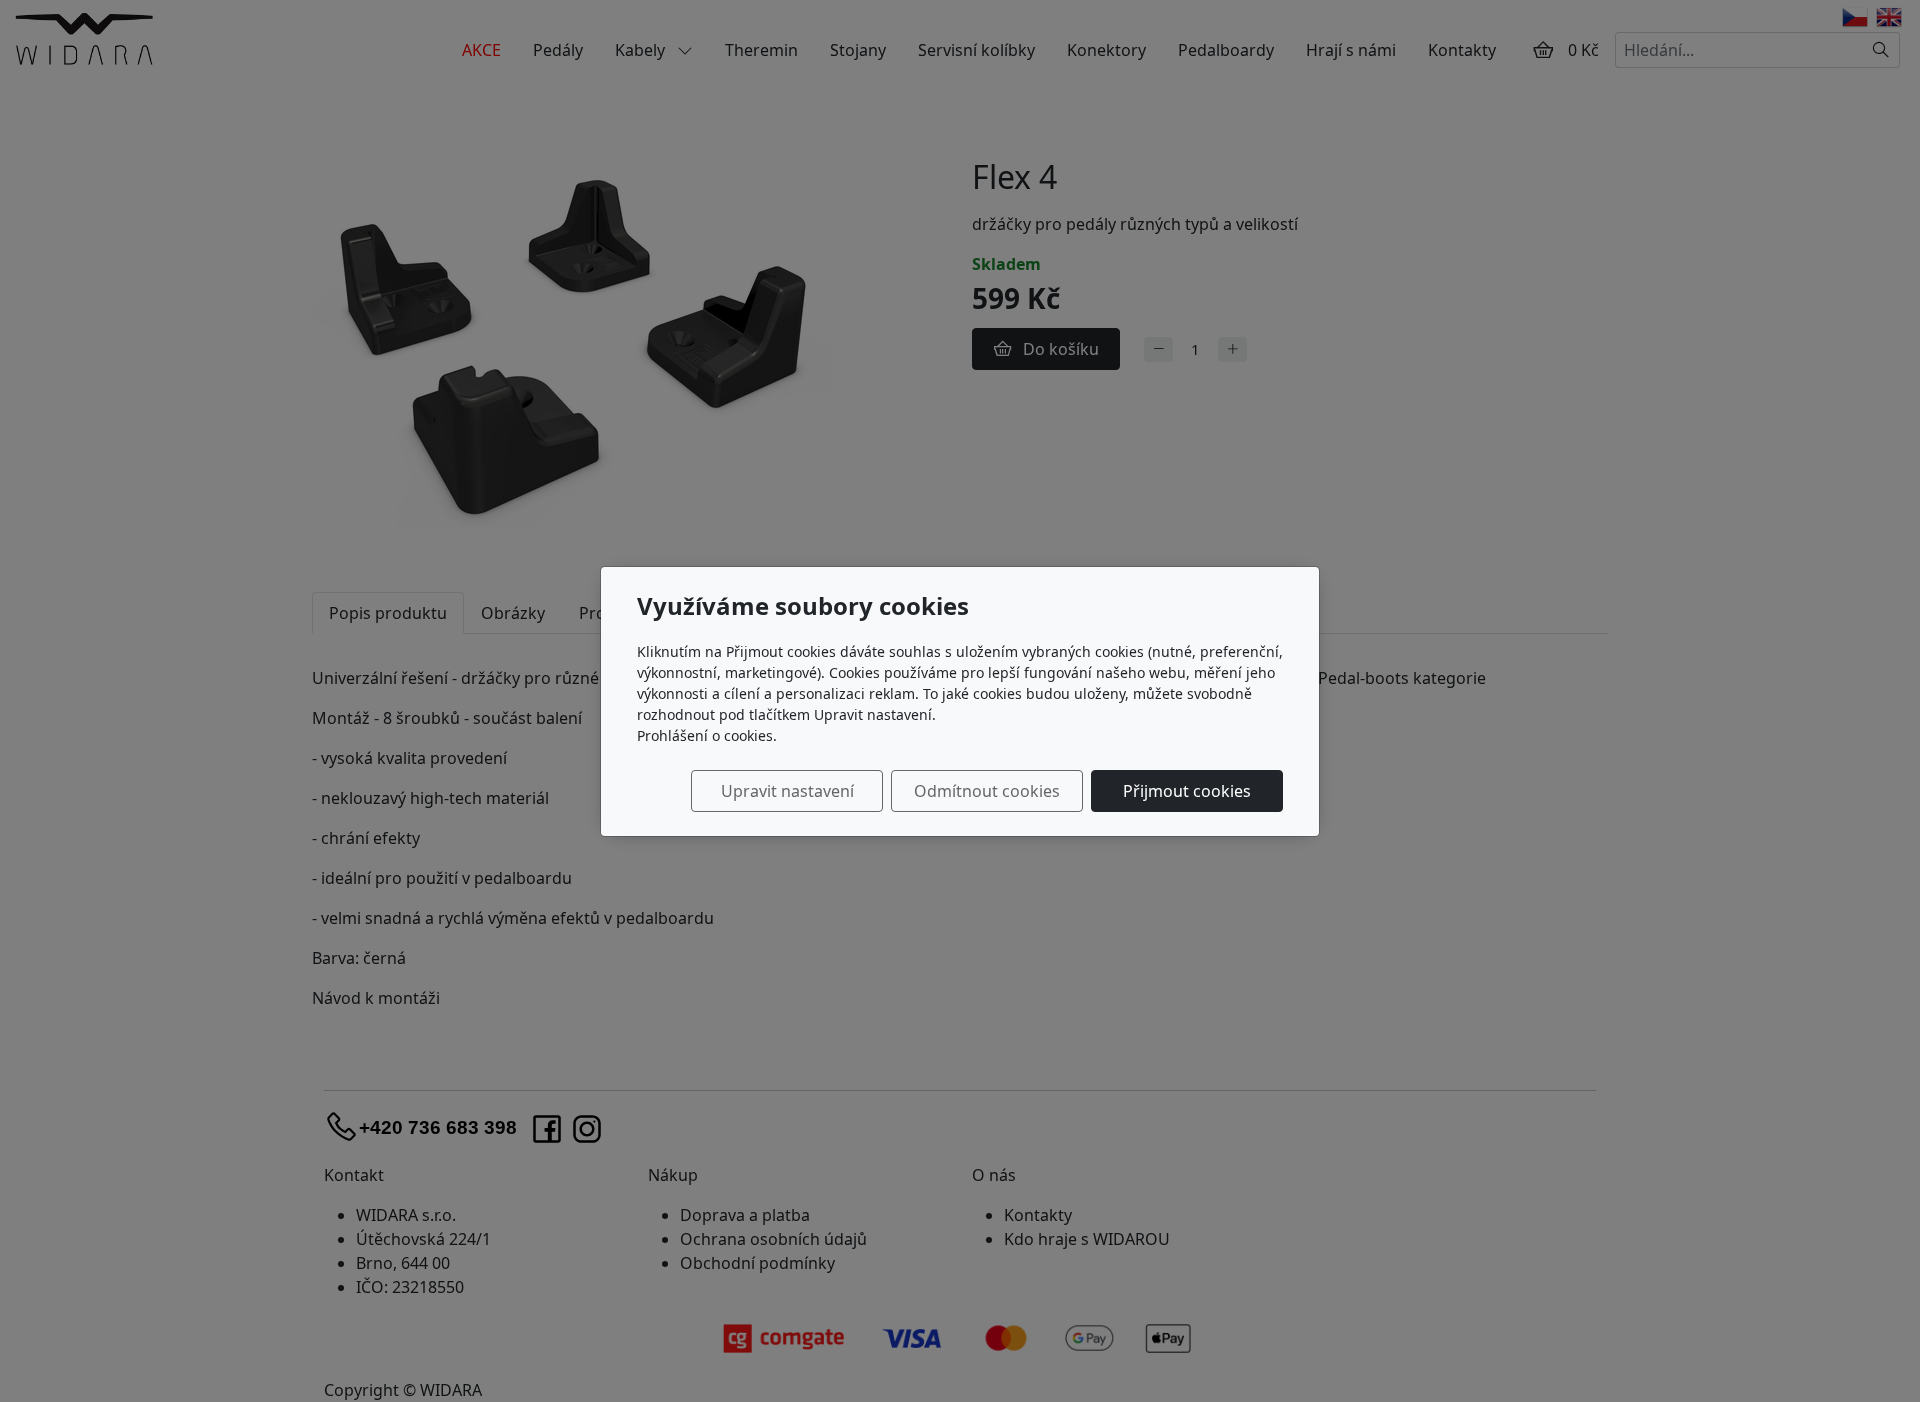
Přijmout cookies (1187, 791)
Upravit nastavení (787, 791)
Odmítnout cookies (987, 791)
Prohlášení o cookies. (707, 735)
